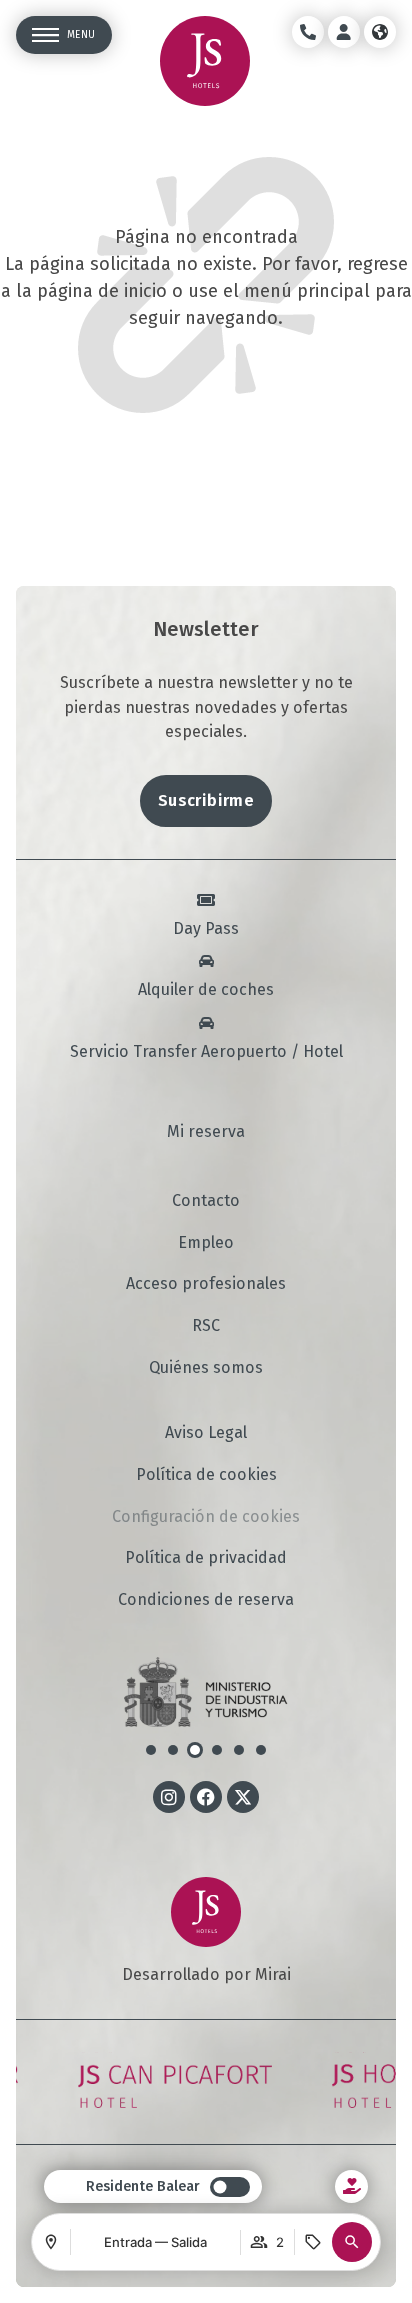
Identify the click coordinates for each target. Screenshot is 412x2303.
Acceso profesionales (206, 1284)
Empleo (206, 1243)
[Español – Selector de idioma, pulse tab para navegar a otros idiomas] (380, 32)
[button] (352, 2242)
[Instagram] (169, 1797)
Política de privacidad (206, 1558)
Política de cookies (206, 1475)
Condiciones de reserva (206, 1600)
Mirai (273, 1974)
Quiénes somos (206, 1368)
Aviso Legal (206, 1433)
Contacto (206, 1201)
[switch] (168, 2186)
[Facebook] (206, 1797)
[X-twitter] (243, 1797)
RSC (206, 1326)
